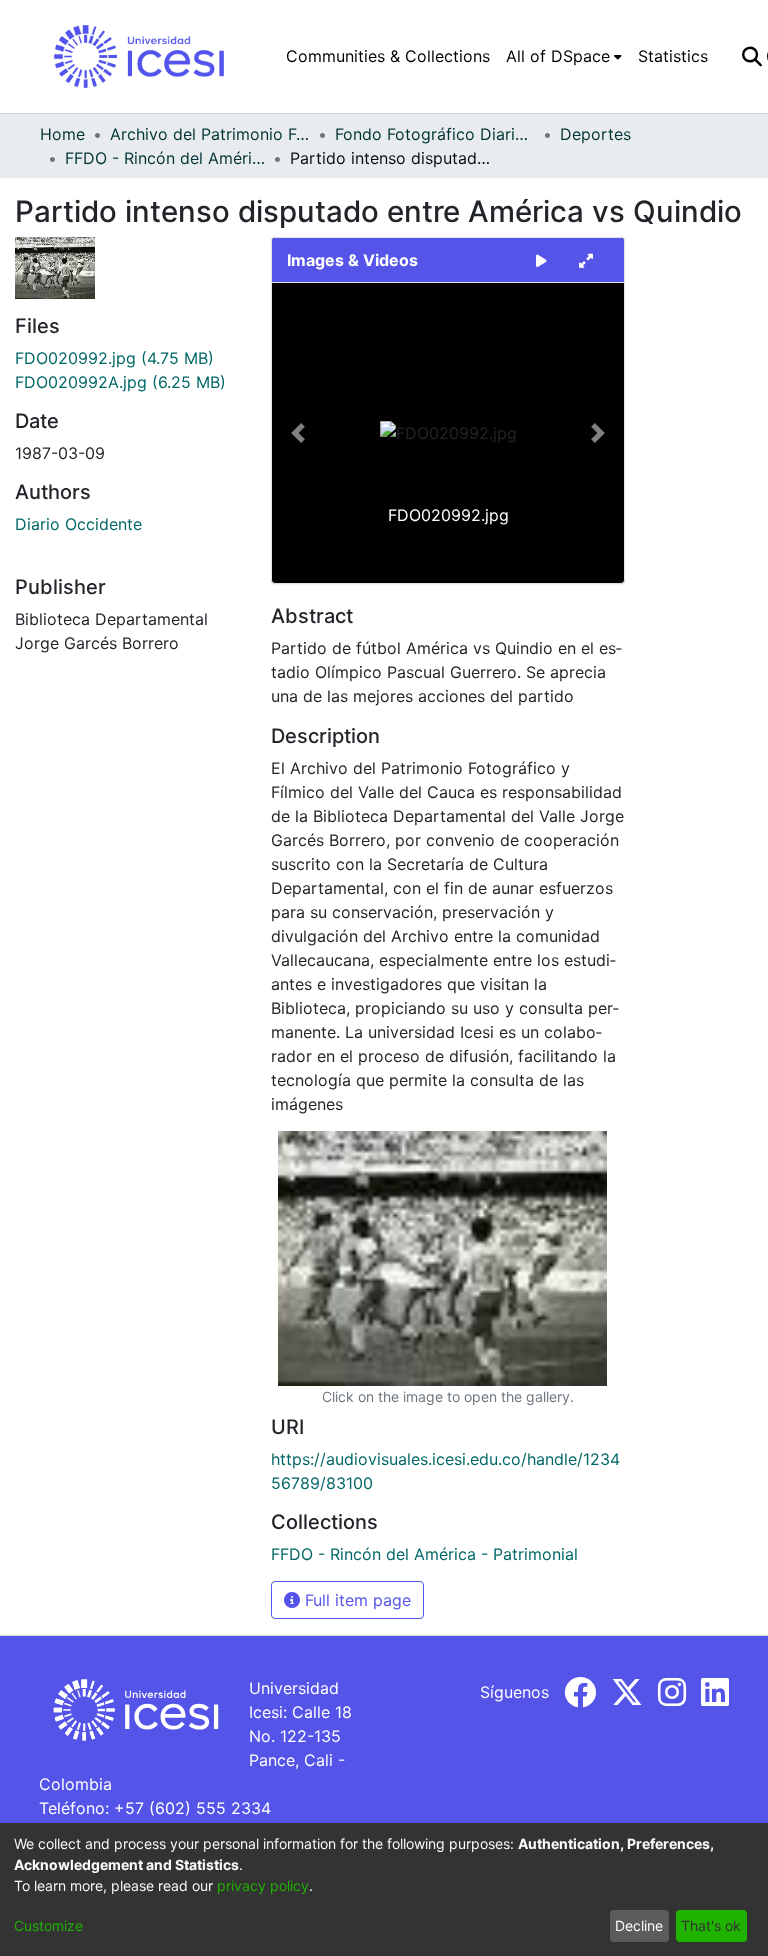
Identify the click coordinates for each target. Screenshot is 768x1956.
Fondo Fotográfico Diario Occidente (435, 134)
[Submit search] (751, 56)
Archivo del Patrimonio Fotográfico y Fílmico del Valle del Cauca (210, 134)
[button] (298, 433)
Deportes (595, 134)
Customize (48, 1925)
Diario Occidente (78, 524)
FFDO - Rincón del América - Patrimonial (165, 158)
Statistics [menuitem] (673, 56)
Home (62, 134)
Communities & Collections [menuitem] (388, 56)
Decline (639, 1925)
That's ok (711, 1925)
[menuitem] (564, 56)
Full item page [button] (355, 1600)
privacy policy (263, 1885)
